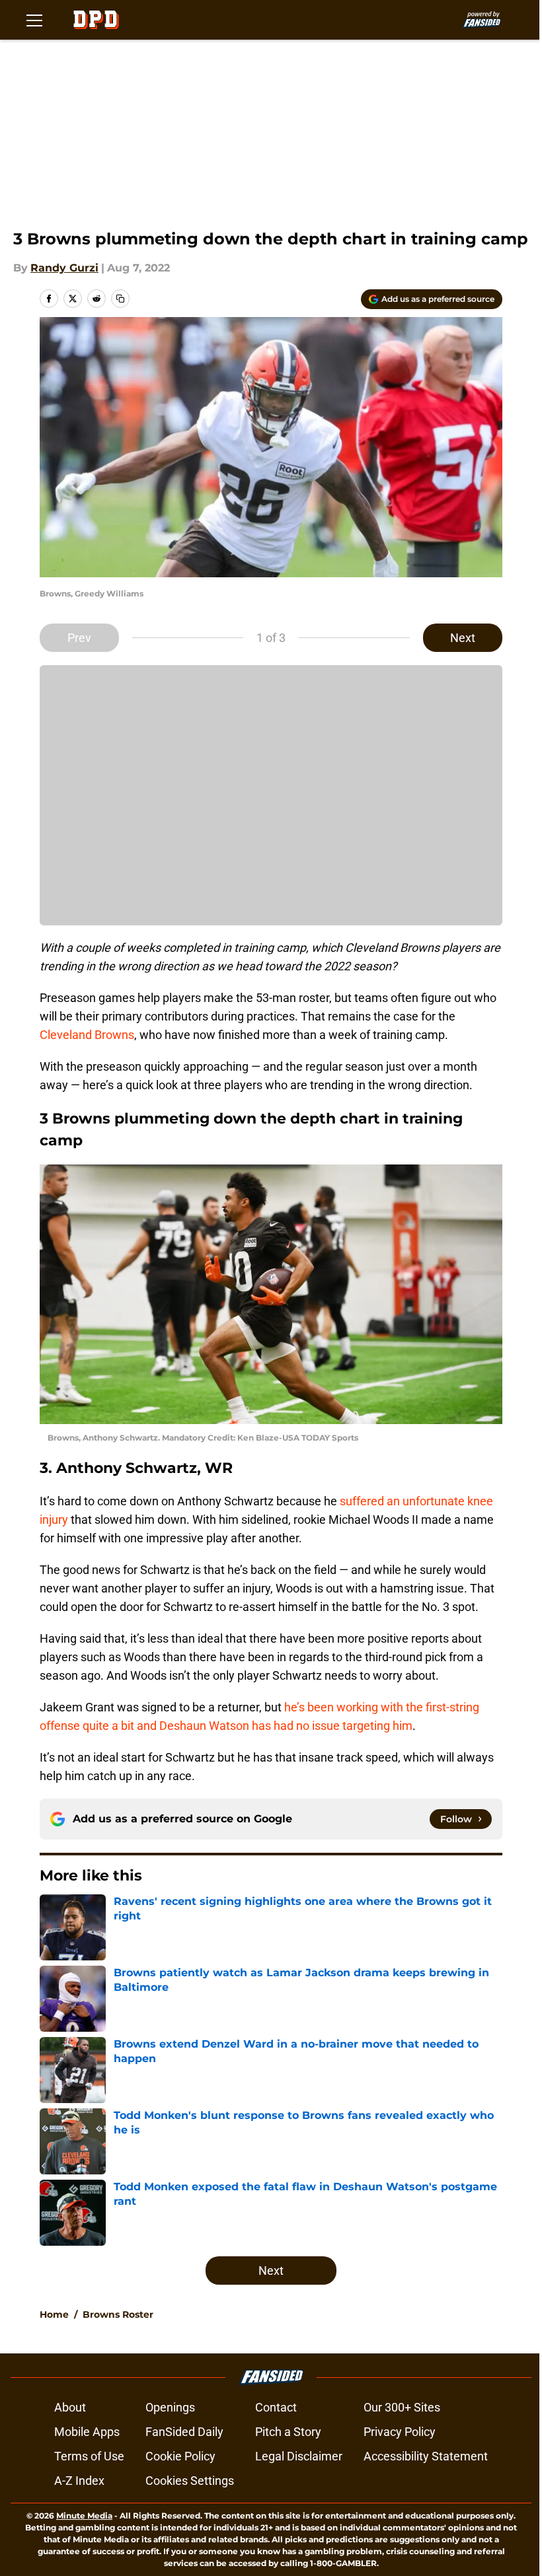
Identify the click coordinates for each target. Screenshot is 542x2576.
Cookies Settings (190, 2481)
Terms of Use (89, 2456)
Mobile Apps (87, 2432)
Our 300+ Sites (402, 2407)
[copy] (120, 299)
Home (54, 2314)
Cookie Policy (180, 2456)
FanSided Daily (184, 2432)
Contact (276, 2407)
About (70, 2407)
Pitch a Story (288, 2432)
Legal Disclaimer (299, 2456)
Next (463, 638)
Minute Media (84, 2516)
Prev (79, 638)
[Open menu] (34, 20)
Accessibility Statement (426, 2456)
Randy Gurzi (64, 268)
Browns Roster (118, 2314)
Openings (170, 2407)
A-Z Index (79, 2481)
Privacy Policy (400, 2432)
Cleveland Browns (87, 1035)
